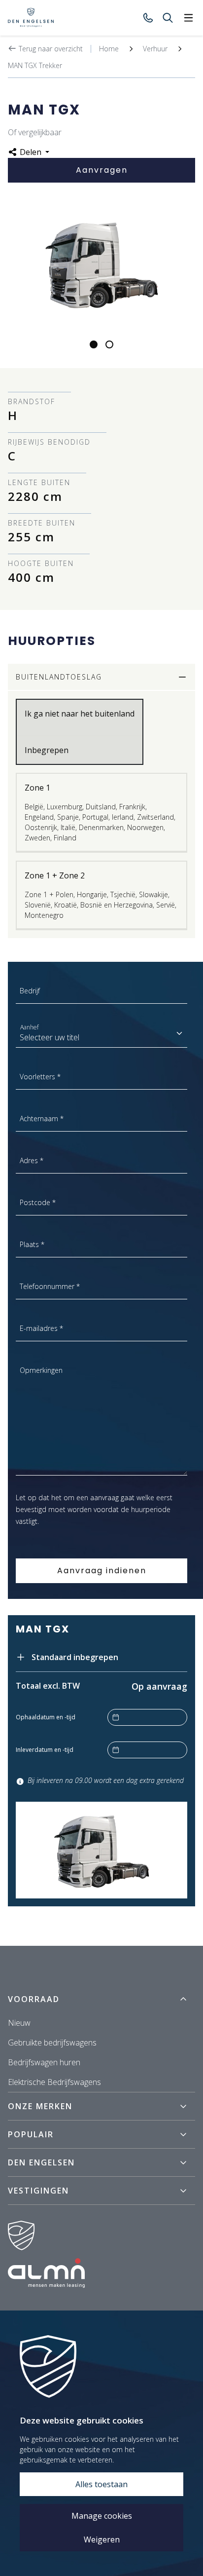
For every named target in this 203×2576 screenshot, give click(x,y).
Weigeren (102, 2539)
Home (109, 49)
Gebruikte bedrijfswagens (52, 2043)
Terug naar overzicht (50, 49)
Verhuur (155, 49)
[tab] (94, 344)
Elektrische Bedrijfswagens (54, 2082)
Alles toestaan (101, 2484)
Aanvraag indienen (102, 1571)
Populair (31, 2134)
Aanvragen (102, 170)
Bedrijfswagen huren (44, 2062)
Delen (31, 152)
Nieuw (19, 2023)
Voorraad (34, 1999)
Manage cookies (102, 2516)
